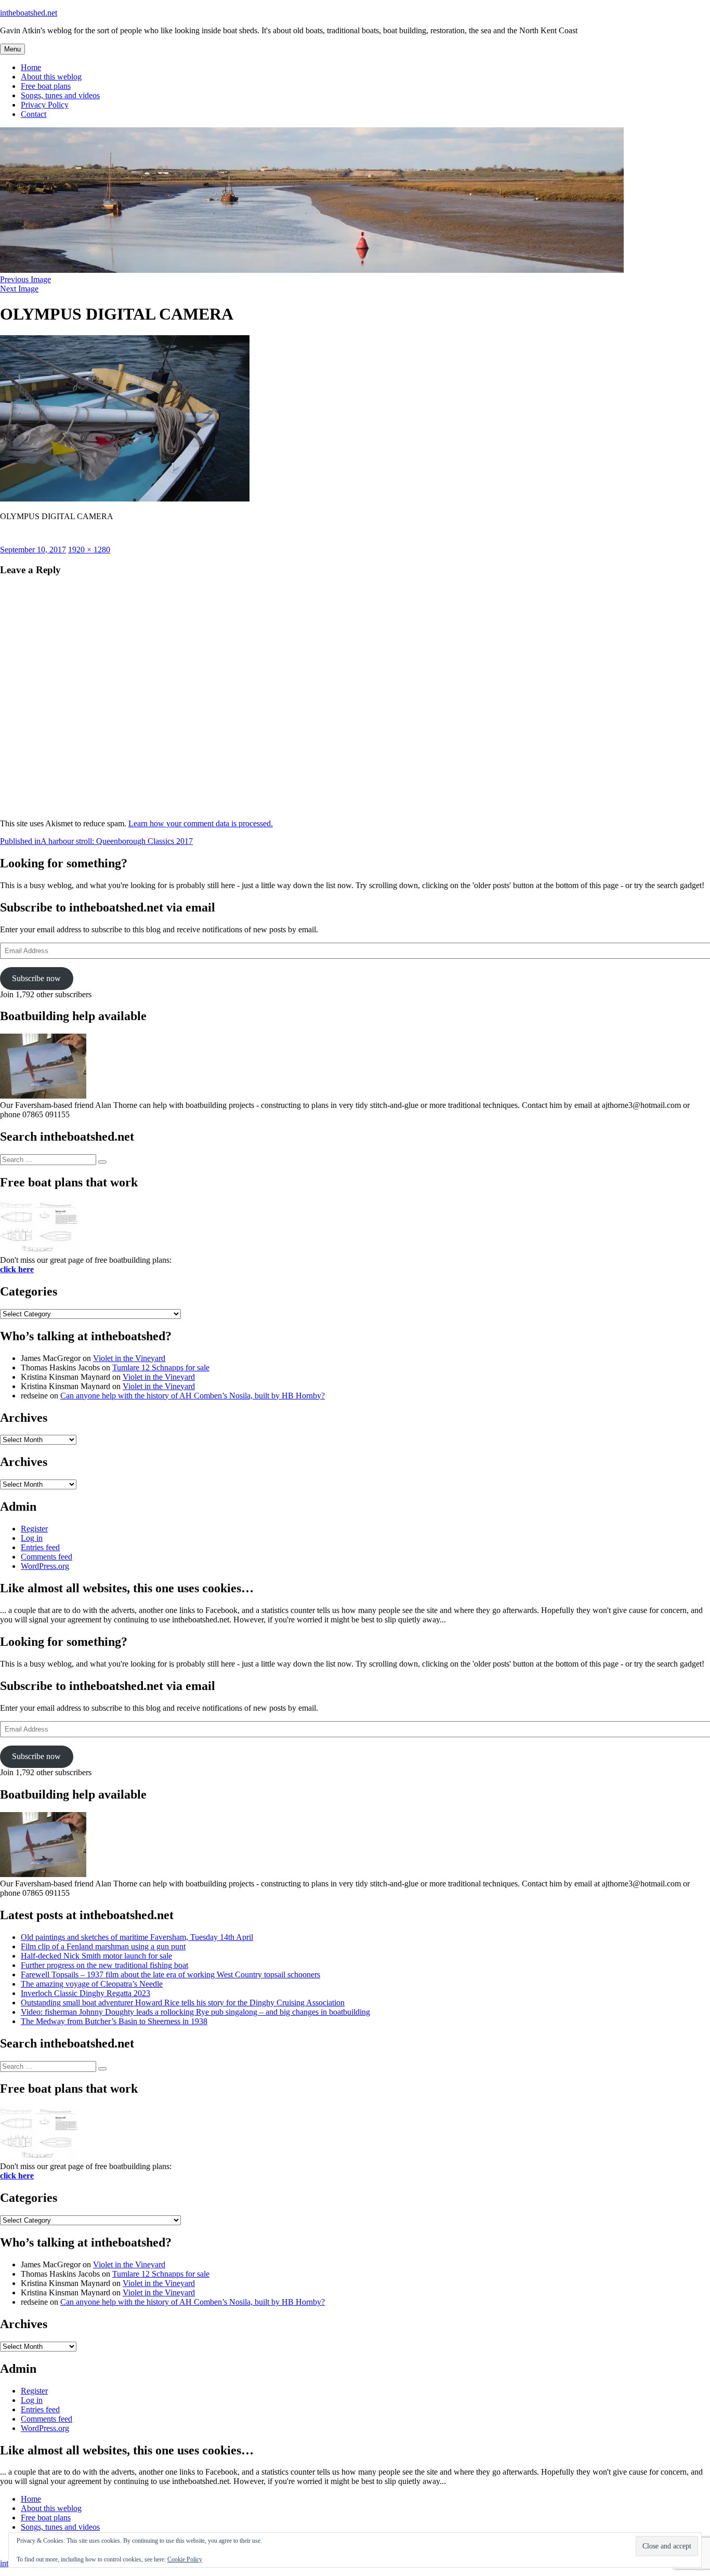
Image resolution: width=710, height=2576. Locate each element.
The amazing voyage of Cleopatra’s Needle (92, 1984)
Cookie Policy (185, 2559)
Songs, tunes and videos (60, 95)
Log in (32, 1538)
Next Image (19, 289)
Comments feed (47, 1557)
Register (34, 1529)
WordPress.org (45, 1566)
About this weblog (51, 77)
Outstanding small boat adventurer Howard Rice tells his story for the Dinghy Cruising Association (183, 2003)
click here (17, 1269)
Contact (34, 114)
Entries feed (40, 1547)
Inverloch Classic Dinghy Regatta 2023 (86, 1993)
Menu (12, 49)
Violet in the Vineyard (129, 1358)
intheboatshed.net (29, 13)
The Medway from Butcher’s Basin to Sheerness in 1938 (114, 2021)
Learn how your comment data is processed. (201, 823)
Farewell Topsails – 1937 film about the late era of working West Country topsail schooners (170, 1974)
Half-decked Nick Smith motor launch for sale (96, 1956)
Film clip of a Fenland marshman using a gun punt (103, 1946)
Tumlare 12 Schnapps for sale (161, 1368)
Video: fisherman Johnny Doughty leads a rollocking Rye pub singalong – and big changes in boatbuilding (195, 2012)
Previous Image (25, 279)
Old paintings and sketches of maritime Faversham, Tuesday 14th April (137, 1937)
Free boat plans (46, 86)
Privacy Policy (45, 105)
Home (31, 67)
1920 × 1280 (89, 550)
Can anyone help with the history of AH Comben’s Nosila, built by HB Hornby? (193, 1396)
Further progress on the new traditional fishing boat (104, 1965)
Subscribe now (36, 978)
